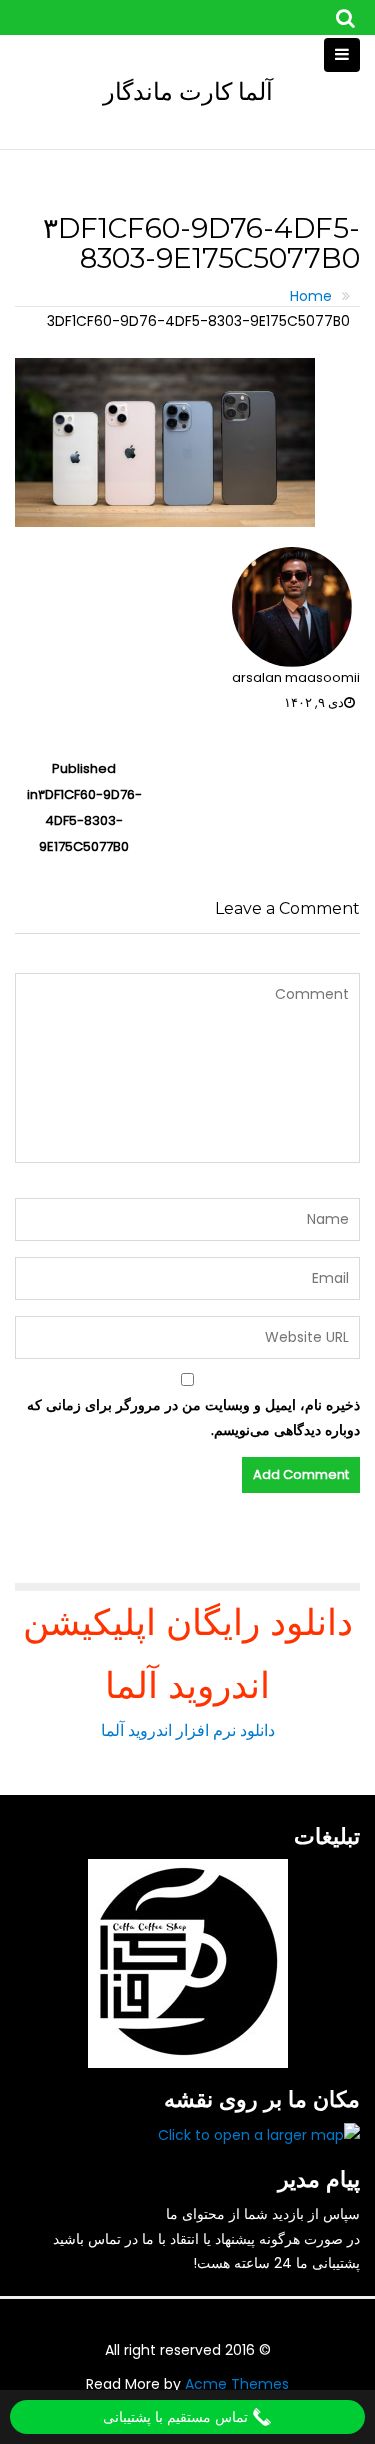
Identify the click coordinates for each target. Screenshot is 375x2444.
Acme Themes (237, 2384)
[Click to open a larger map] (259, 2135)
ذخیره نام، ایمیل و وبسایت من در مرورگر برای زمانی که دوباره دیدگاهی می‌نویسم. (193, 1417)
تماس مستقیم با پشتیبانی (177, 2417)
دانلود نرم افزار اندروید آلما (188, 1730)
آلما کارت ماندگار (188, 91)
